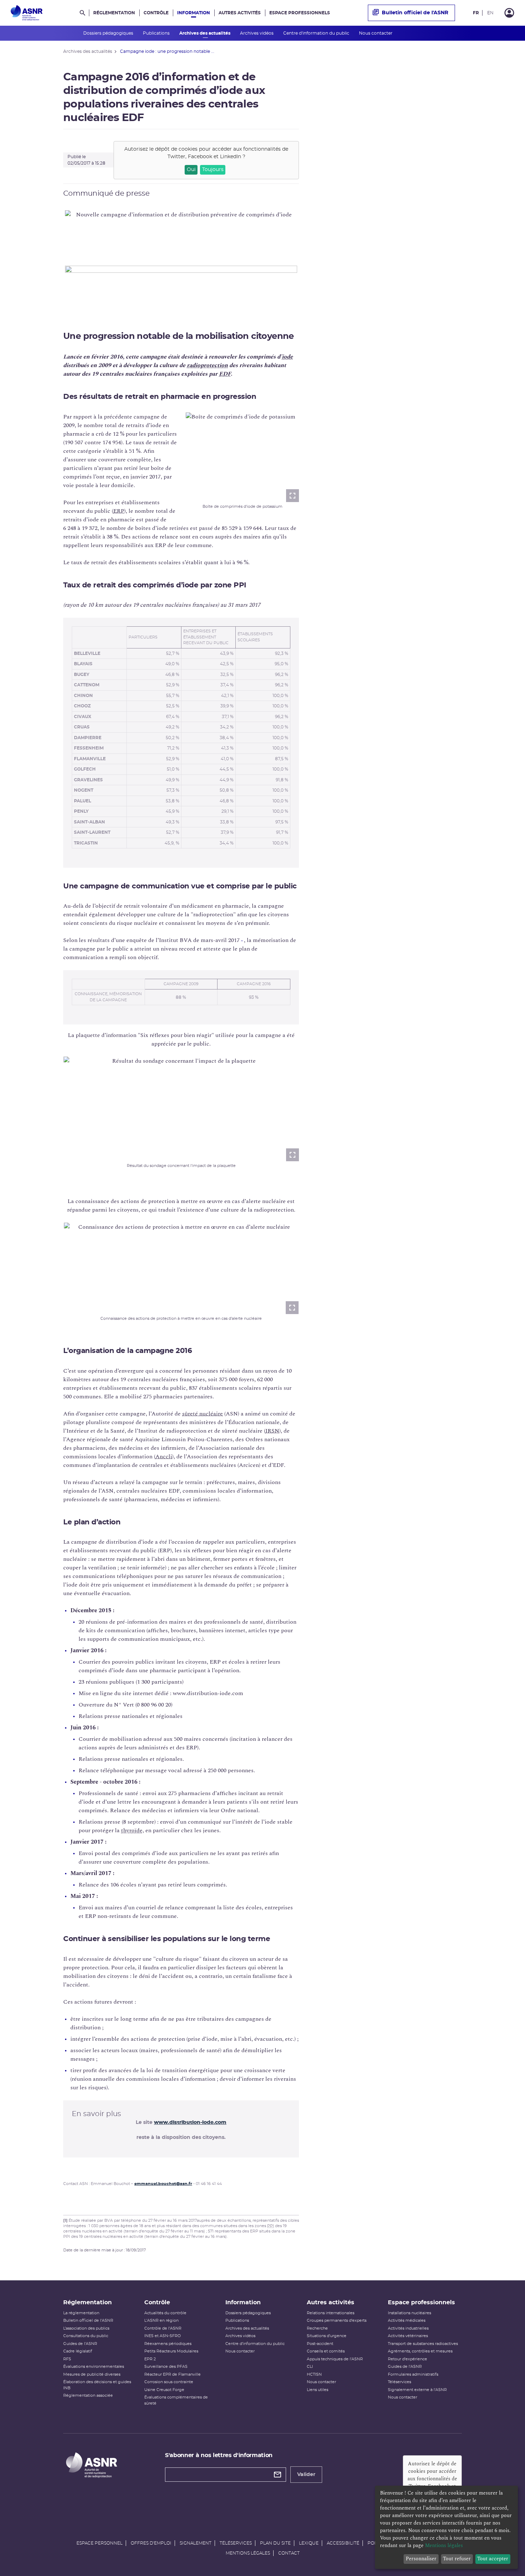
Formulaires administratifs (413, 2374)
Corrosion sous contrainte (169, 2382)
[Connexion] (509, 13)
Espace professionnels (300, 13)
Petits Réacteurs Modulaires (171, 2351)
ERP (119, 511)
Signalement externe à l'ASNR (417, 2390)
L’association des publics (86, 2328)
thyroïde (132, 1830)
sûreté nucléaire (202, 1414)
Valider (306, 2475)
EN (490, 13)
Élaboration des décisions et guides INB (97, 2385)
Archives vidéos (257, 33)
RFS (67, 2359)
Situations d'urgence (327, 2336)
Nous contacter (376, 33)
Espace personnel (99, 2543)
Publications (157, 33)
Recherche (317, 2328)
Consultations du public (86, 2336)
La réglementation (81, 2313)
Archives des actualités (205, 33)
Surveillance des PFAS (166, 2367)
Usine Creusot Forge (164, 2390)
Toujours (213, 170)
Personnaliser (421, 2559)
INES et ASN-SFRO (162, 2336)
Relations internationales (331, 2313)
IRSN (272, 1431)
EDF (225, 374)
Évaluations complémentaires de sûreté (176, 2400)
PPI (271, 2226)
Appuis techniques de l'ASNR (335, 2359)
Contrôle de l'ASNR (163, 2328)
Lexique (309, 2543)
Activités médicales (407, 2321)
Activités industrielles (408, 2328)
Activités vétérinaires (408, 2336)
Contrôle (156, 13)
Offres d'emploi (151, 2543)
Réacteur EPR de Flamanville (172, 2374)
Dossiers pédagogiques (109, 33)
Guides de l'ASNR (80, 2344)
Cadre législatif (78, 2351)
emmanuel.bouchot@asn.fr (163, 2184)
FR (476, 13)
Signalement (196, 2543)
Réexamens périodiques (168, 2344)
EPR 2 (150, 2359)
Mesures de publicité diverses (92, 2374)
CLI (310, 2367)
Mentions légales (248, 2553)
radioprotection (207, 365)
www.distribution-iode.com (190, 2123)
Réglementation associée (88, 2395)
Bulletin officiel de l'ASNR (415, 13)
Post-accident (320, 2344)
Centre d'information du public (317, 33)
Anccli (164, 1457)
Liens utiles (317, 2390)
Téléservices (399, 2382)
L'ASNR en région (161, 2321)
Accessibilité (343, 2543)
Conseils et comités (326, 2351)
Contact (289, 2553)
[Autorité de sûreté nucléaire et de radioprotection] (27, 13)
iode (287, 357)
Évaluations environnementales (94, 2367)
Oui (191, 170)
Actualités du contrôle (165, 2313)
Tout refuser (457, 2559)
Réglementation (114, 13)
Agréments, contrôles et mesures (420, 2351)
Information (194, 13)
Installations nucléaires (409, 2313)
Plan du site (275, 2543)
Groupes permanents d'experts (337, 2321)
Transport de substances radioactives (423, 2344)
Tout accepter (493, 2559)
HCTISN (314, 2374)
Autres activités (240, 13)
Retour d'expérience (407, 2359)
